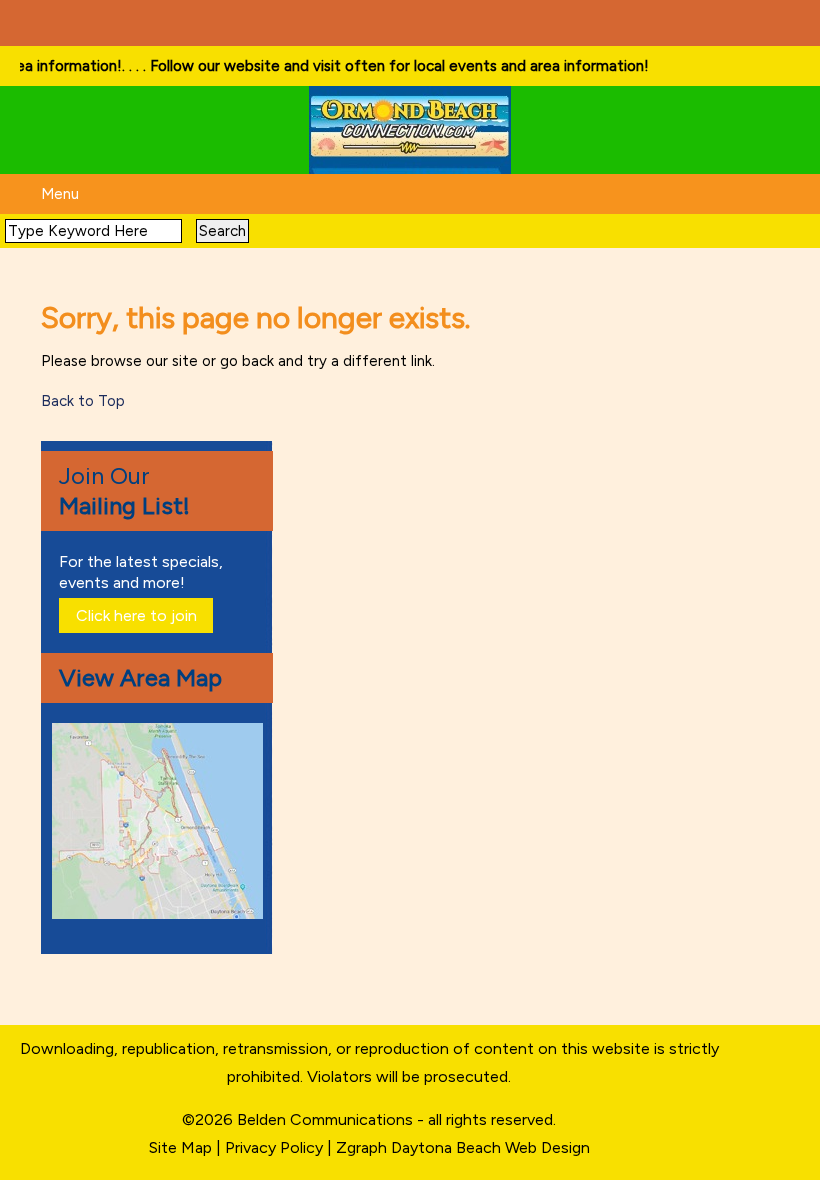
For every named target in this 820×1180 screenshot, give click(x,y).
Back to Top (83, 401)
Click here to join (136, 615)
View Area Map (140, 677)
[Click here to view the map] (161, 913)
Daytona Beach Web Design (490, 1147)
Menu (60, 194)
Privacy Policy (274, 1147)
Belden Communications (327, 1119)
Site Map (180, 1147)
